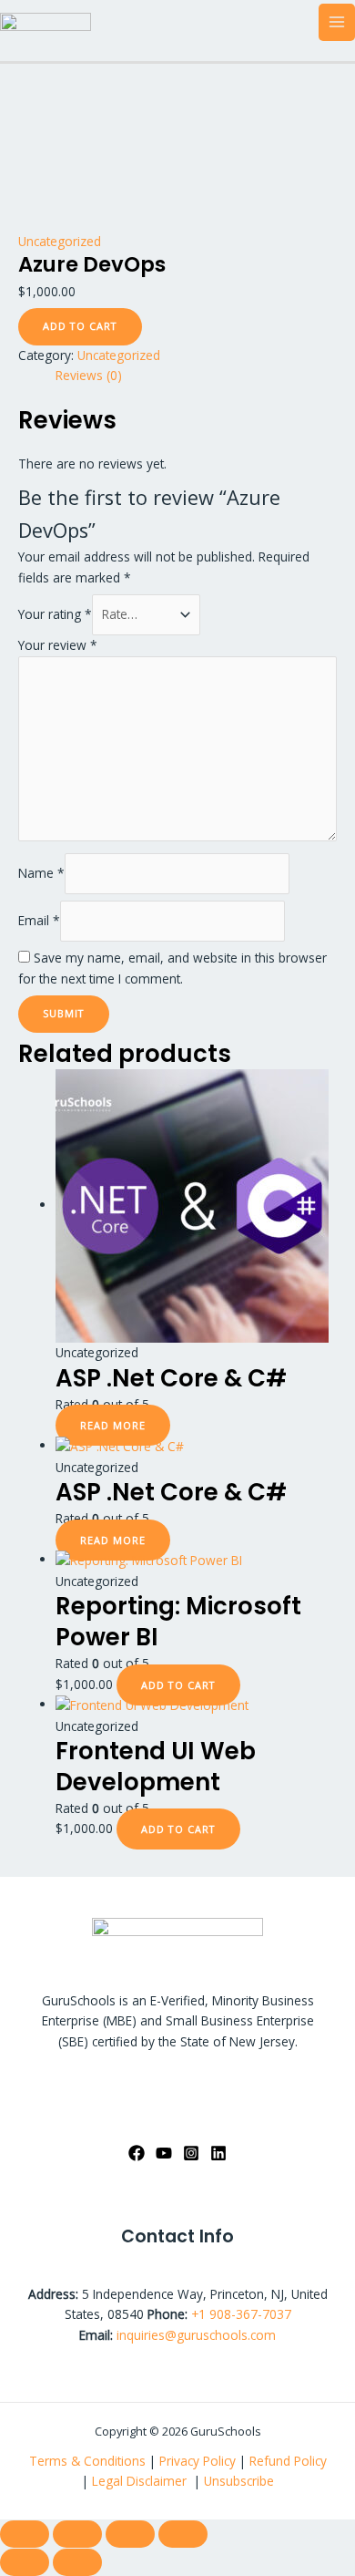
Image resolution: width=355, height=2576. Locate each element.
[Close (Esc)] (183, 2534)
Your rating (55, 614)
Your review (58, 645)
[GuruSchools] (46, 21)
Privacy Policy (198, 2461)
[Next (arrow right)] (77, 2562)
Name (41, 873)
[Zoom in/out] (25, 2534)
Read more (113, 1425)
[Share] (130, 2534)
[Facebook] (137, 2153)
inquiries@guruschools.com (196, 2335)
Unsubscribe (239, 2481)
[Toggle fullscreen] (77, 2534)
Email (39, 920)
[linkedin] (218, 2153)
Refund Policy (288, 2461)
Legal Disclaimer (141, 2481)
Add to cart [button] (178, 1685)
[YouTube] (164, 2153)
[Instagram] (191, 2153)
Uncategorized (60, 241)
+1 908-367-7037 (241, 2314)
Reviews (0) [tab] (89, 375)
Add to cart (80, 326)
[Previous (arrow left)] (25, 2562)
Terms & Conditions (87, 2461)
